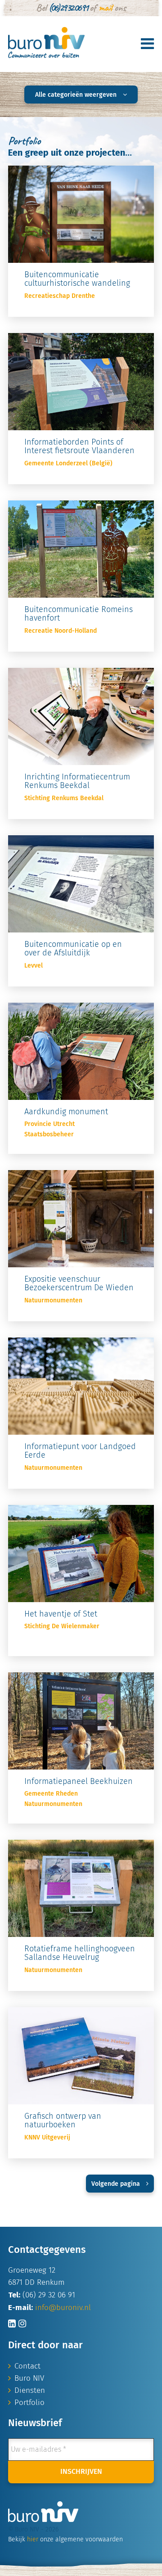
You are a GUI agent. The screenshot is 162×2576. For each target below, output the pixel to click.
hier (33, 2540)
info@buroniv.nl (63, 2308)
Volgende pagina (117, 2184)
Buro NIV (29, 2379)
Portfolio (29, 2403)
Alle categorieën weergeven (77, 95)
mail (105, 8)
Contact (27, 2367)
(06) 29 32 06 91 (68, 8)
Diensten (30, 2391)
